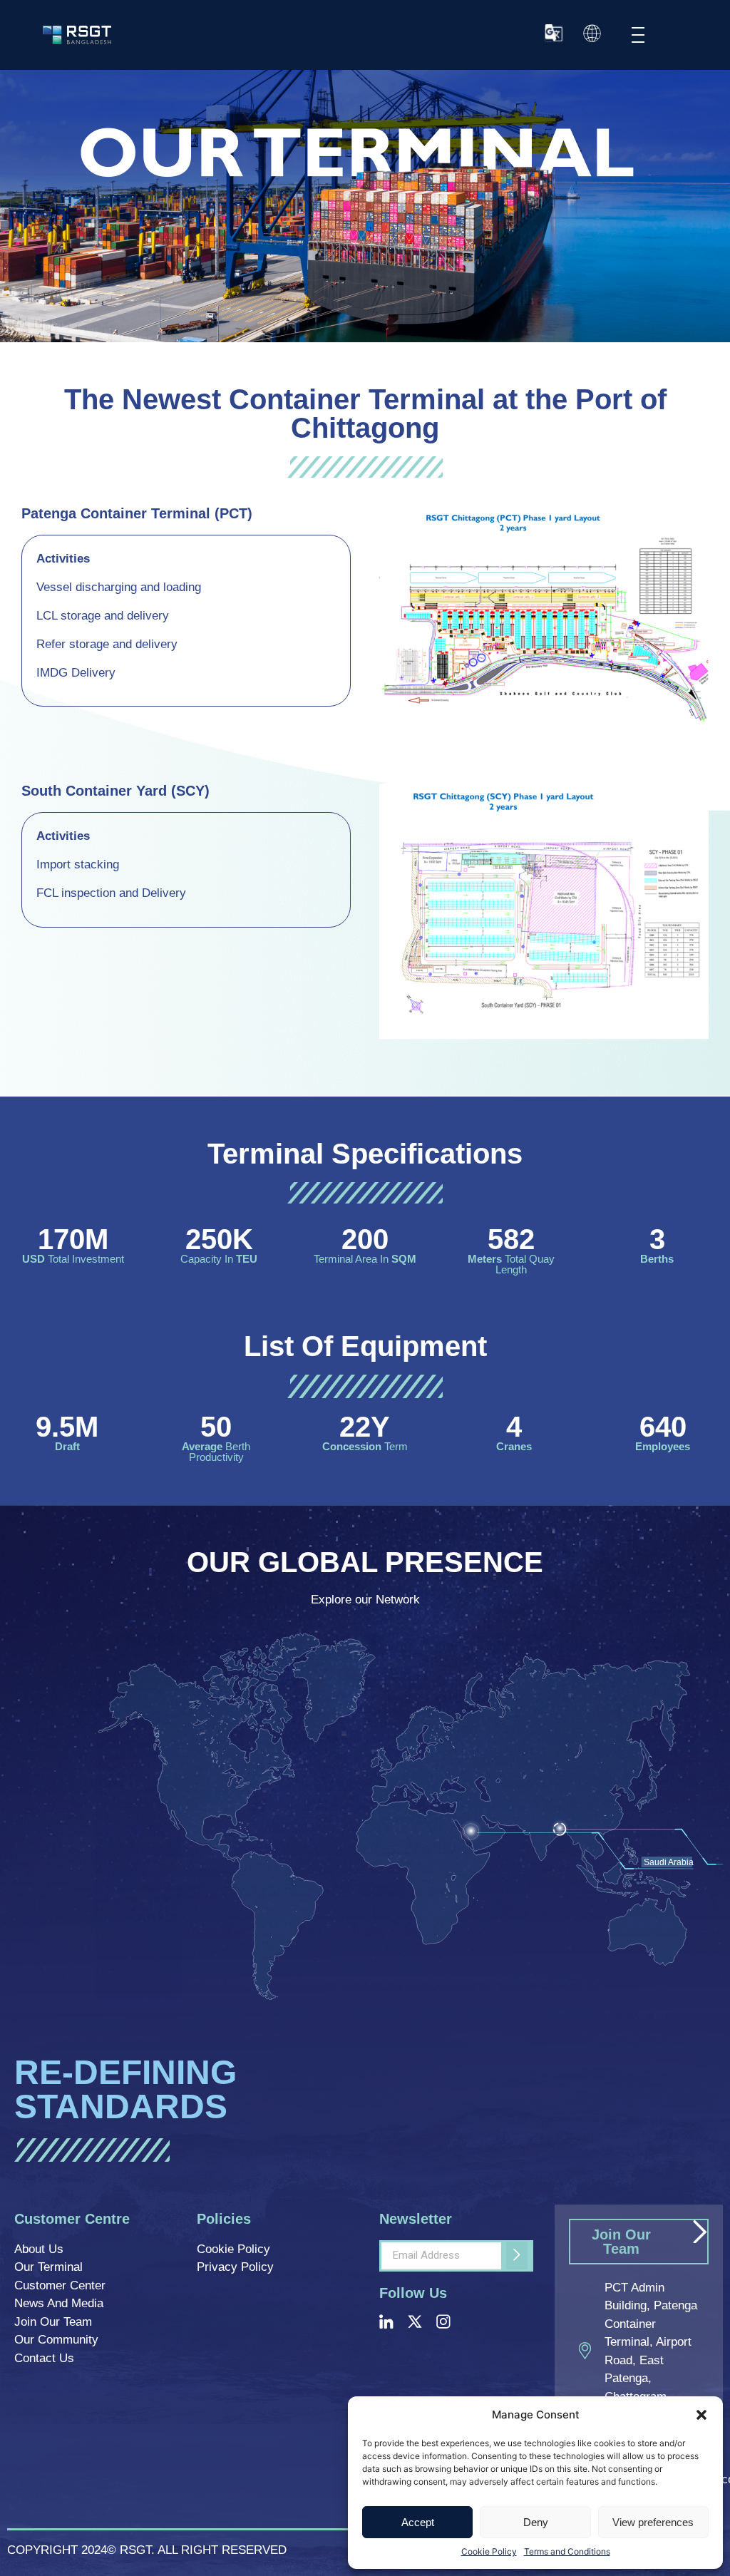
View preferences (653, 2522)
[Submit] (517, 2256)
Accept (418, 2522)
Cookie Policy (489, 2551)
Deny (536, 2522)
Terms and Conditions (567, 2551)
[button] (701, 2415)
